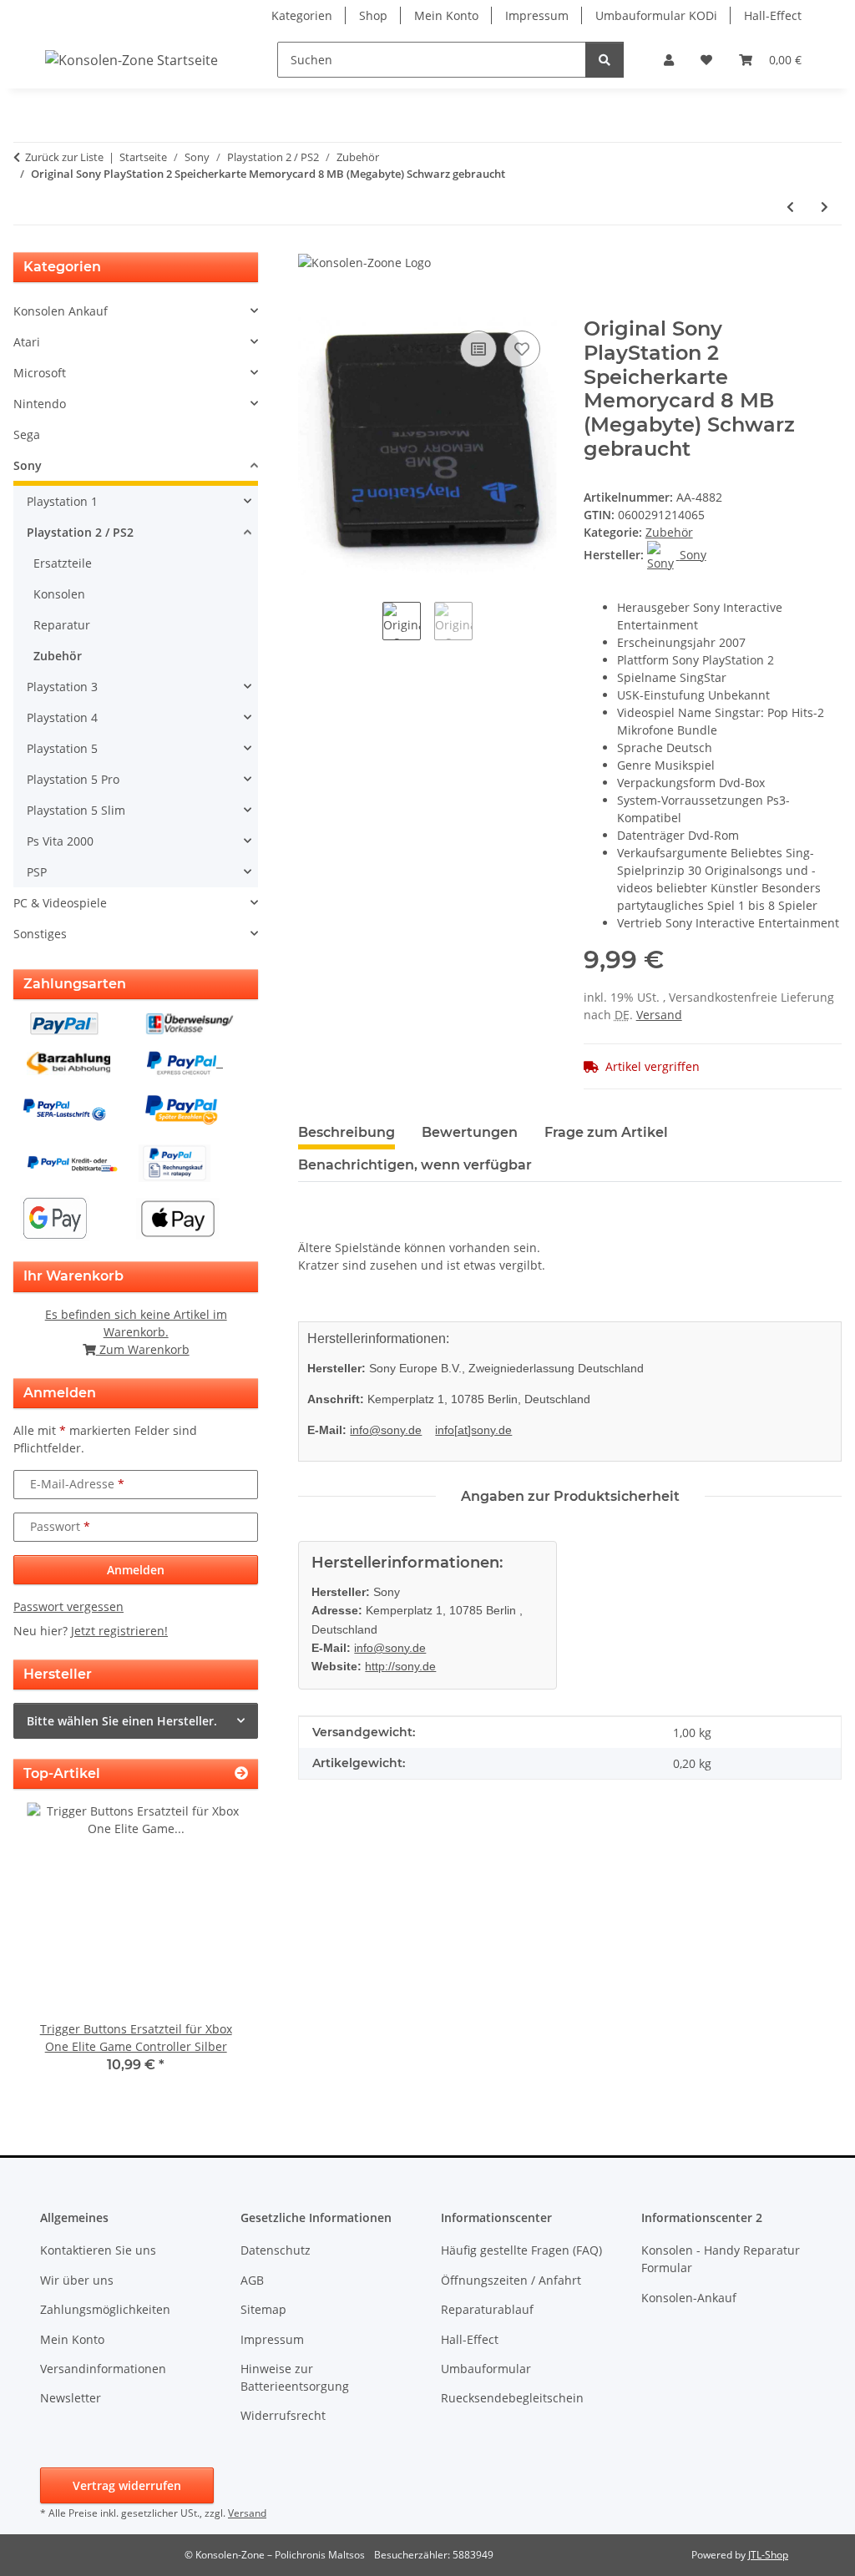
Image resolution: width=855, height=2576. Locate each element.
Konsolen (59, 594)
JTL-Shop (768, 2555)
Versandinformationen (103, 2369)
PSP (37, 872)
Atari (27, 342)
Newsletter (71, 2398)
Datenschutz (276, 2250)
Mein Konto (446, 15)
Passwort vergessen (68, 1606)
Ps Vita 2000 (60, 841)
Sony (28, 465)
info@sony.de (386, 1430)
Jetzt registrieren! (119, 1631)
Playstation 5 (62, 748)
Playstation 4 (62, 717)
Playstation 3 (62, 687)
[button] (669, 60)
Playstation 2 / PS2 (80, 532)
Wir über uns (77, 2280)
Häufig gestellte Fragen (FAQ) (521, 2250)
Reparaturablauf (487, 2309)
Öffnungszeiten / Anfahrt (511, 2280)
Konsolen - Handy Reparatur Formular (721, 2259)
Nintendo (40, 404)
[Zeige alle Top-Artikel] (241, 1773)
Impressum (537, 15)
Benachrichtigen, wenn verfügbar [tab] (415, 1165)
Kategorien (302, 15)
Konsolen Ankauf (61, 311)
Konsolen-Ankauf (689, 2298)
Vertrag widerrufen (127, 2485)
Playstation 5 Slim (76, 810)
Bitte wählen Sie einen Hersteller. (122, 1721)
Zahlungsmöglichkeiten (105, 2309)
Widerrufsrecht (283, 2415)
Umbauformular (486, 2369)
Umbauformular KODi (656, 15)
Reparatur (62, 625)
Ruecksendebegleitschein (512, 2398)
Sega (27, 434)
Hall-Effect (773, 15)
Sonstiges (40, 934)
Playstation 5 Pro (73, 779)
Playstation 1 (62, 501)
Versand (659, 1015)
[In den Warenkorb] (311, 308)
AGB (252, 2280)
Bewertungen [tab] (470, 1132)
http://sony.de (400, 1666)
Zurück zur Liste (64, 157)
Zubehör (669, 532)
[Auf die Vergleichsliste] (478, 349)
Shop (373, 15)
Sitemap (263, 2309)
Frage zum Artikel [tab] (606, 1132)
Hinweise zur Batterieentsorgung (295, 2377)
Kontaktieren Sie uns (98, 2250)
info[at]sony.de (473, 1430)
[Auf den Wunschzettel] (522, 349)
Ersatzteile (63, 563)
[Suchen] (605, 60)
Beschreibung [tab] (347, 1132)
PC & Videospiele (60, 903)
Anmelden (136, 1570)
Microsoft (40, 373)
